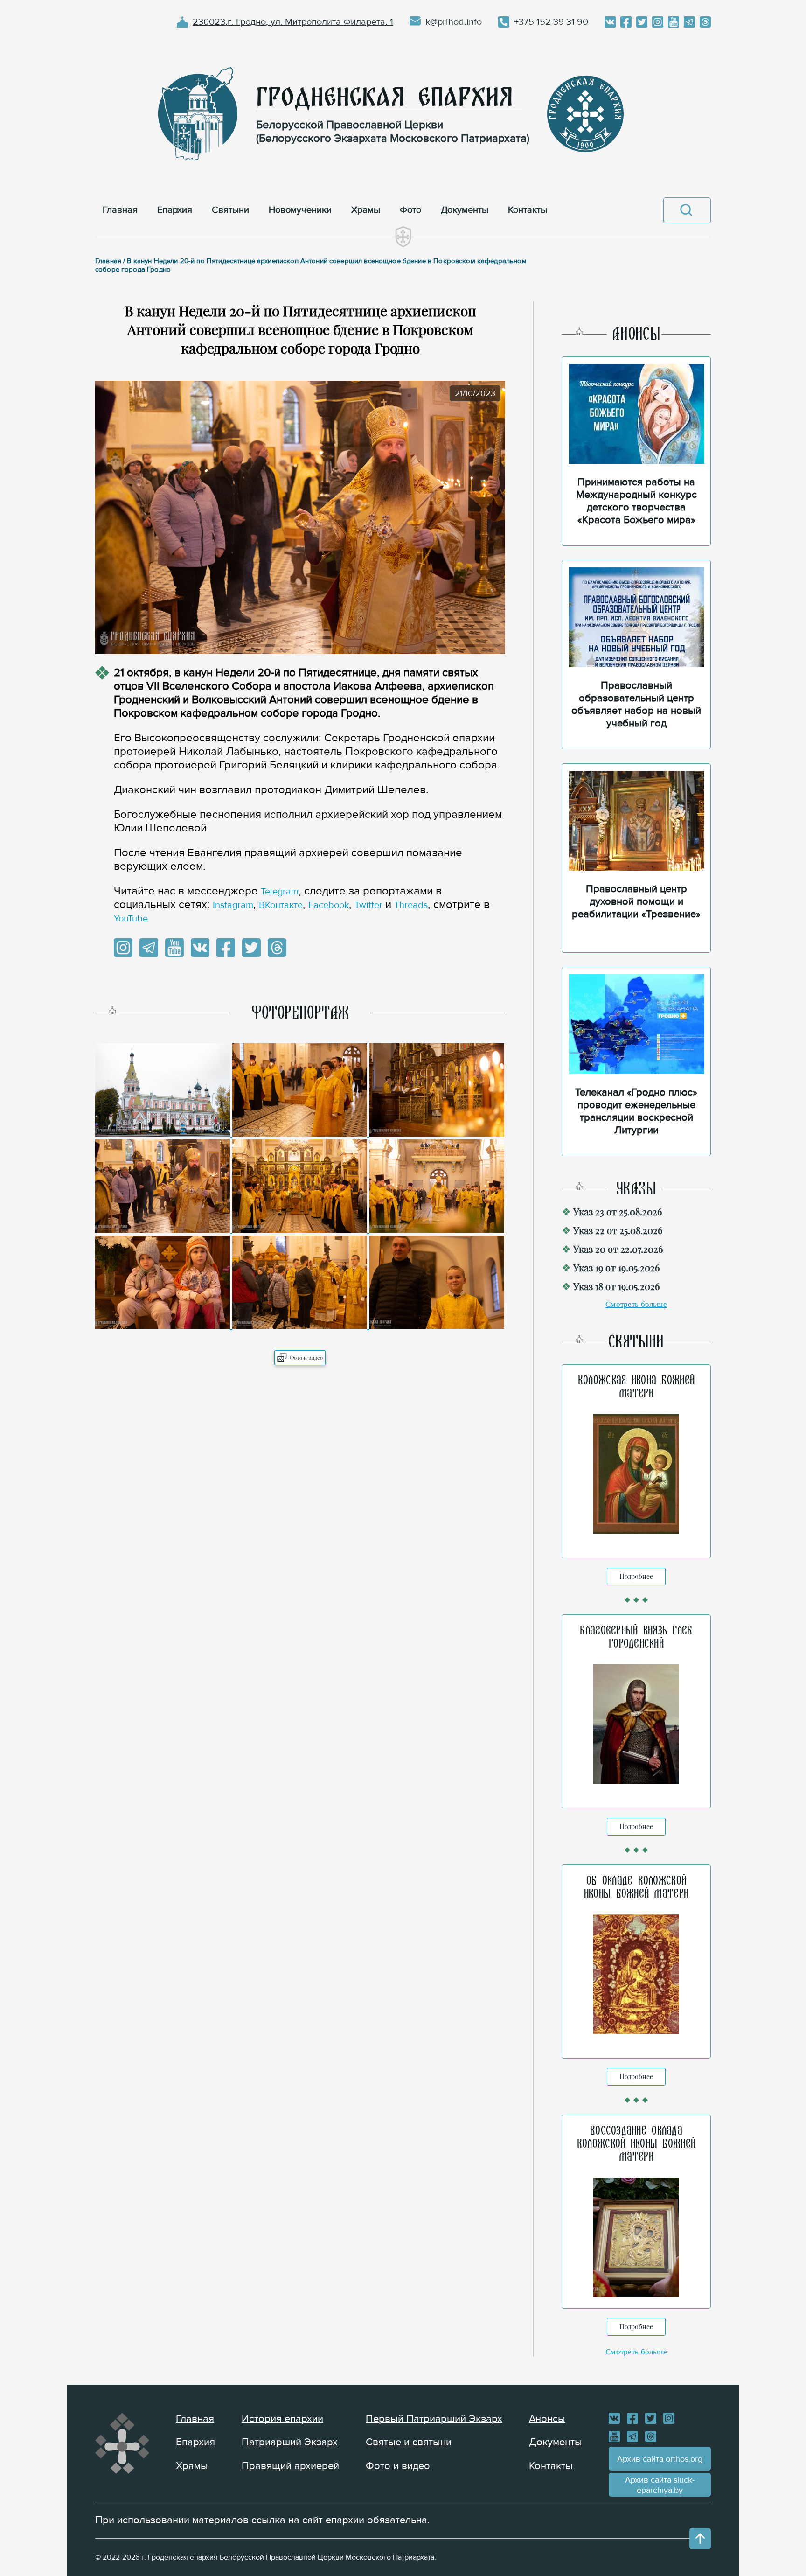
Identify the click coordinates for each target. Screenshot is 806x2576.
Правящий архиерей (290, 2466)
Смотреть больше (636, 1304)
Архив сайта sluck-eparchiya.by (660, 2485)
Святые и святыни (409, 2442)
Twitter (368, 905)
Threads (411, 905)
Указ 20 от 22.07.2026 (618, 1249)
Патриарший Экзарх (290, 2442)
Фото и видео (306, 1358)
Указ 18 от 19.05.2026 (616, 1286)
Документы (556, 2442)
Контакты (551, 2466)
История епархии (282, 2419)
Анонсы (547, 2419)
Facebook (329, 905)
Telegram (280, 892)
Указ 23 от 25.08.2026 (618, 1211)
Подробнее (636, 1576)
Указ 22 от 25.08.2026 (618, 1230)
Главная (195, 2419)
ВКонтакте (281, 905)
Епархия (195, 2442)
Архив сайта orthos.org (660, 2459)
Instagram (233, 905)
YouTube (131, 919)
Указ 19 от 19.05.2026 (616, 1267)
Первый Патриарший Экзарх (434, 2419)
